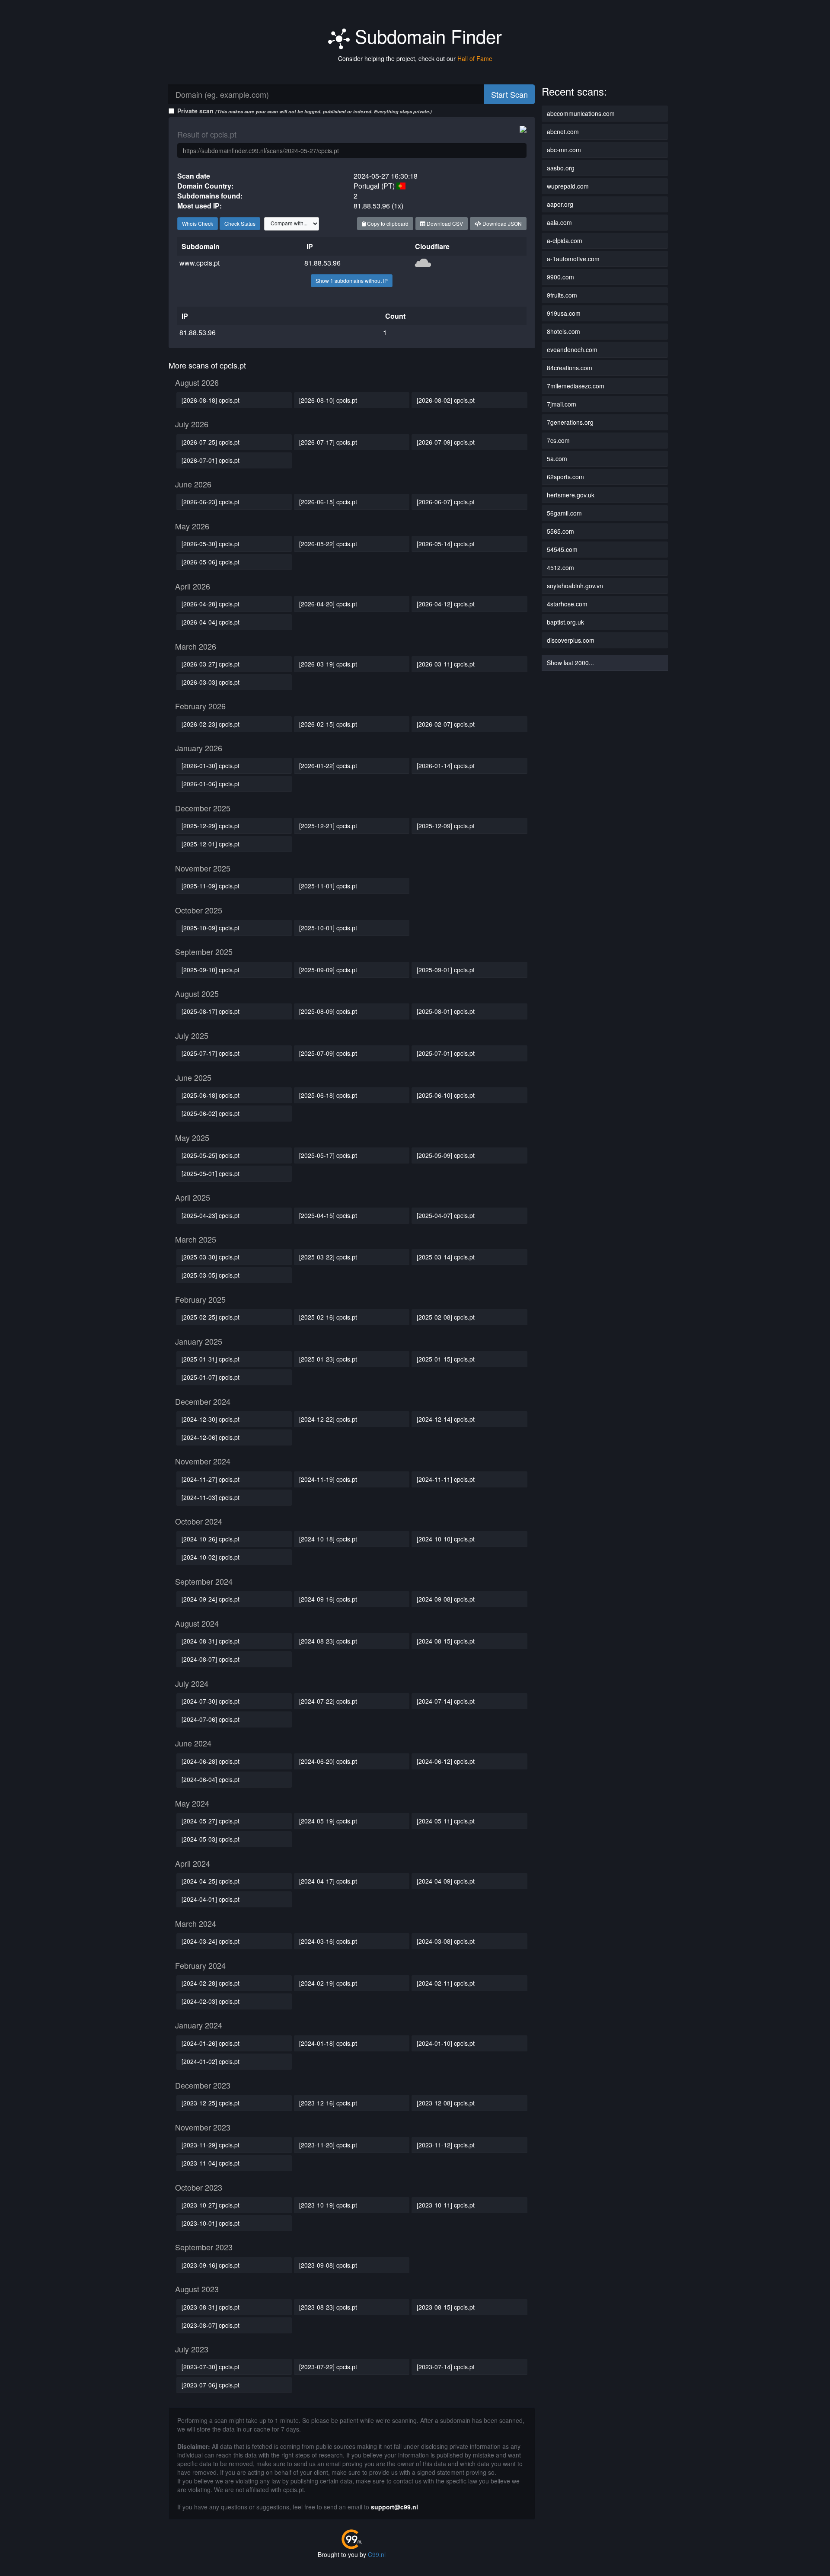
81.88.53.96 (322, 263)
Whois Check (198, 223)
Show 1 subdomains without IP (352, 280)
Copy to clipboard (387, 223)
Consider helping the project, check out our (415, 58)
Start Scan (509, 94)
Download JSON (501, 223)
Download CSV (444, 223)
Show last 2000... (570, 663)
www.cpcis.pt (200, 263)
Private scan (305, 111)
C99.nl (377, 2554)
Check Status (240, 223)
